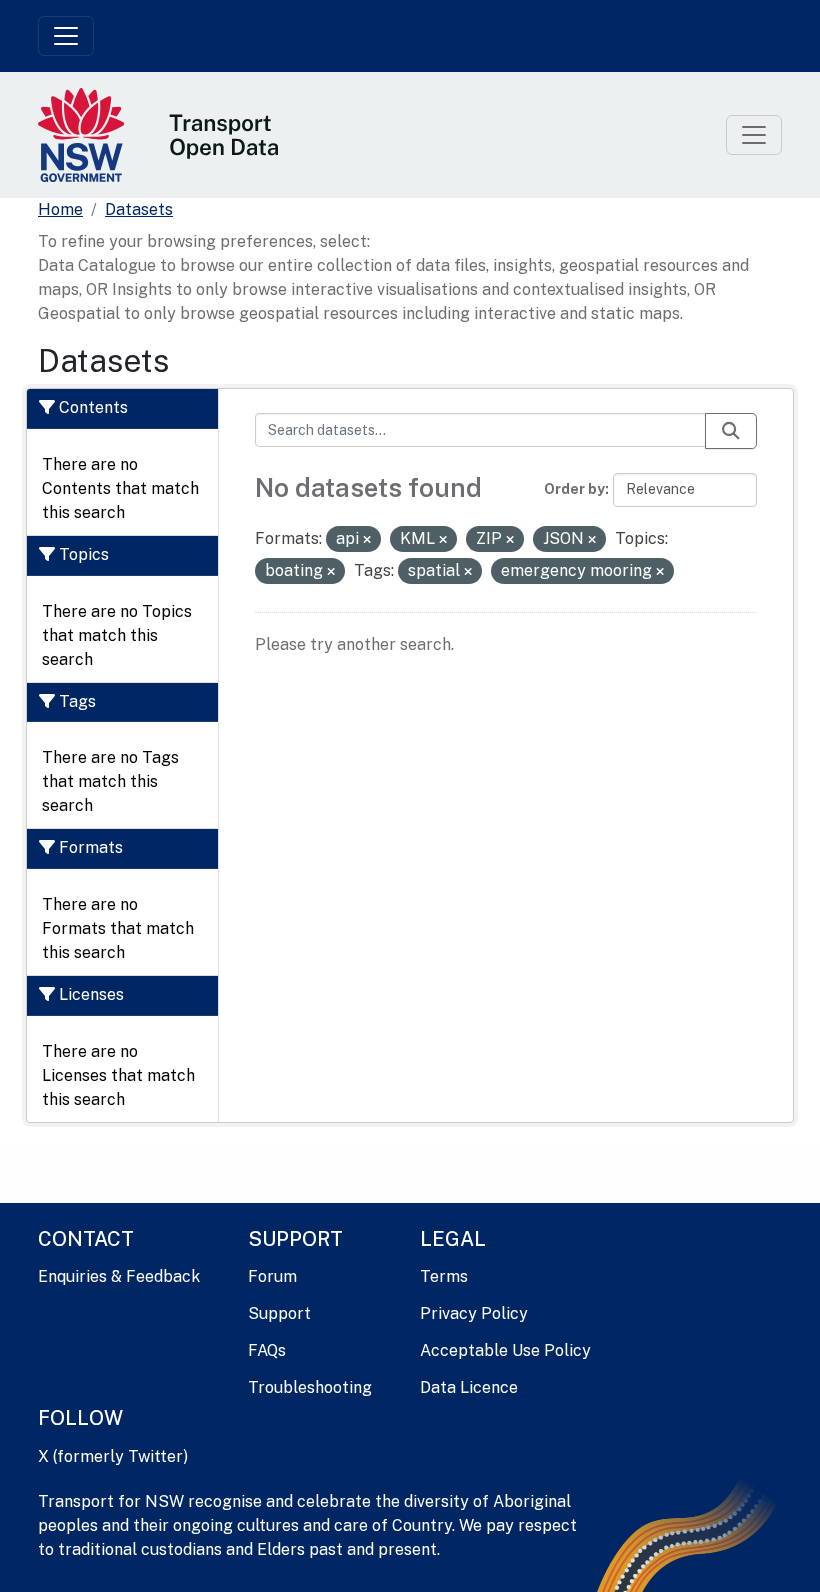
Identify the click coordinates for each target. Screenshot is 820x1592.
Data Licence (469, 1387)
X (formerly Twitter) (113, 1456)
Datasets (139, 209)
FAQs (267, 1350)
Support (279, 1313)
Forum (272, 1276)
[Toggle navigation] (66, 36)
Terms (444, 1276)
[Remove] (367, 540)
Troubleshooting (310, 1387)
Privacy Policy (474, 1313)
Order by (574, 489)
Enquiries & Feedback (119, 1276)
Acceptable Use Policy (505, 1350)
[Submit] (731, 431)
